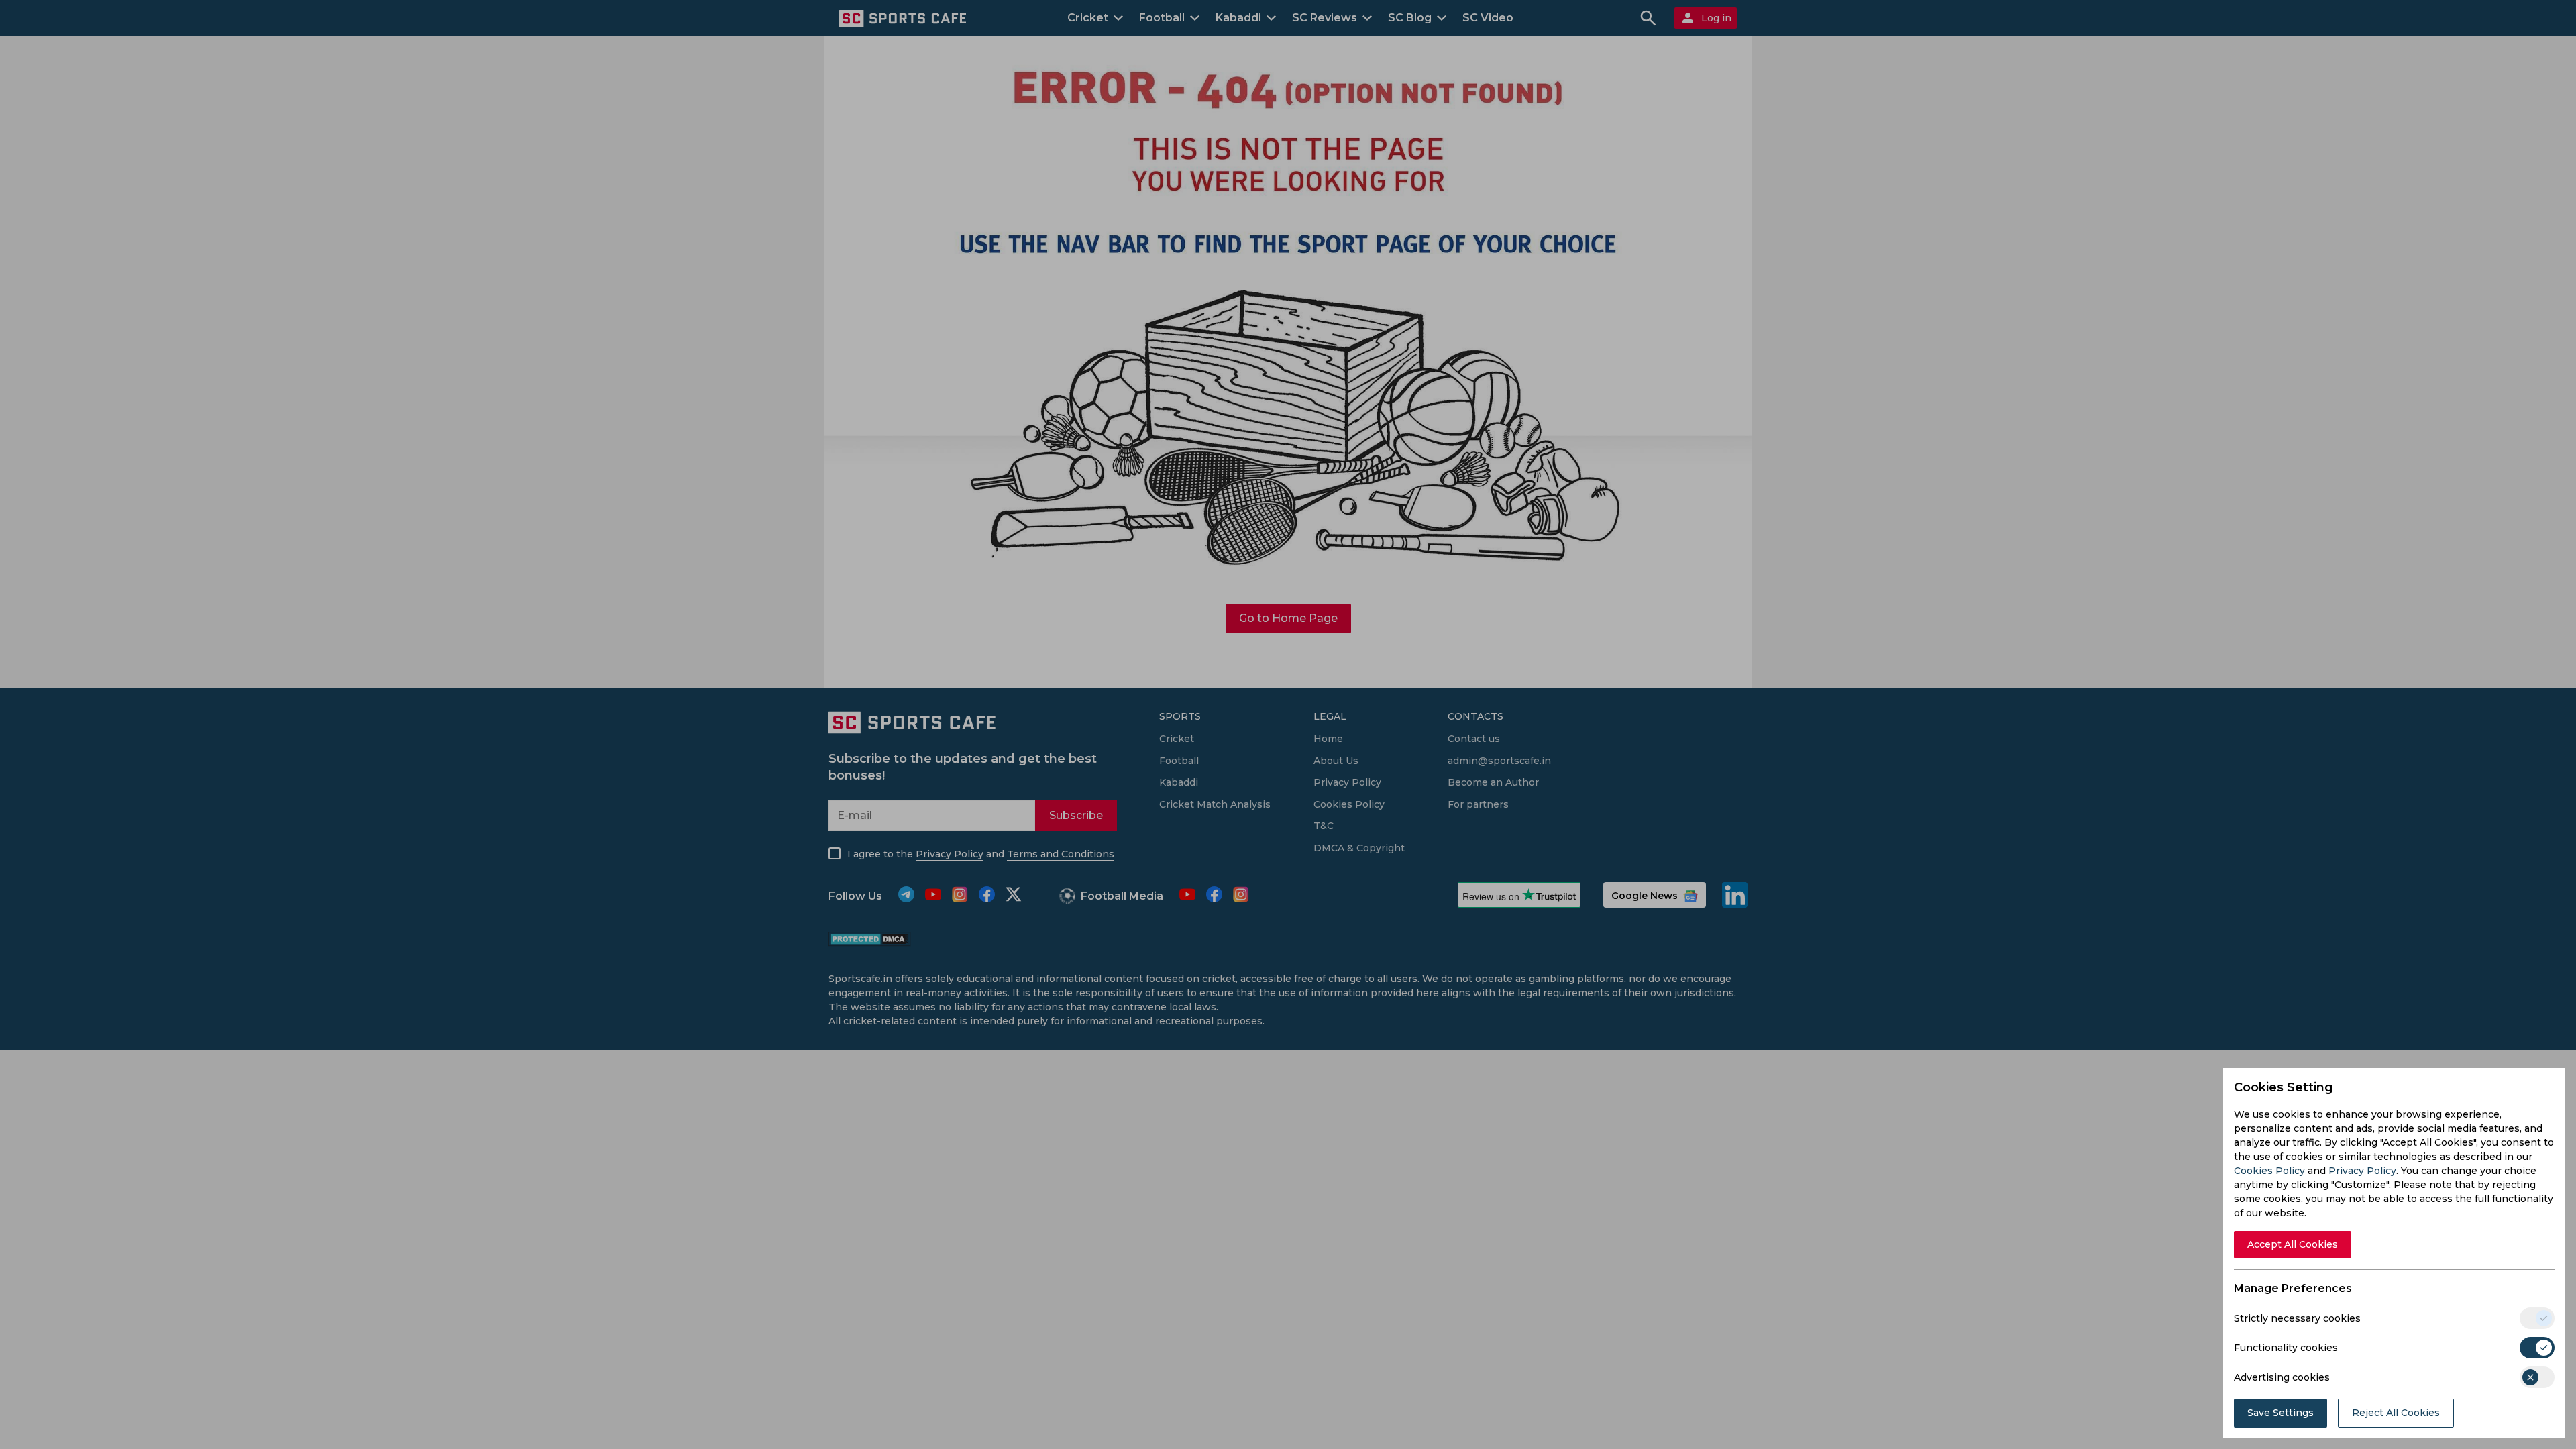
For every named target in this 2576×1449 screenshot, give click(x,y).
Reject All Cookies (2396, 1413)
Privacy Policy (2362, 1171)
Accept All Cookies (2293, 1244)
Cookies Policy (2269, 1171)
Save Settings (2280, 1413)
